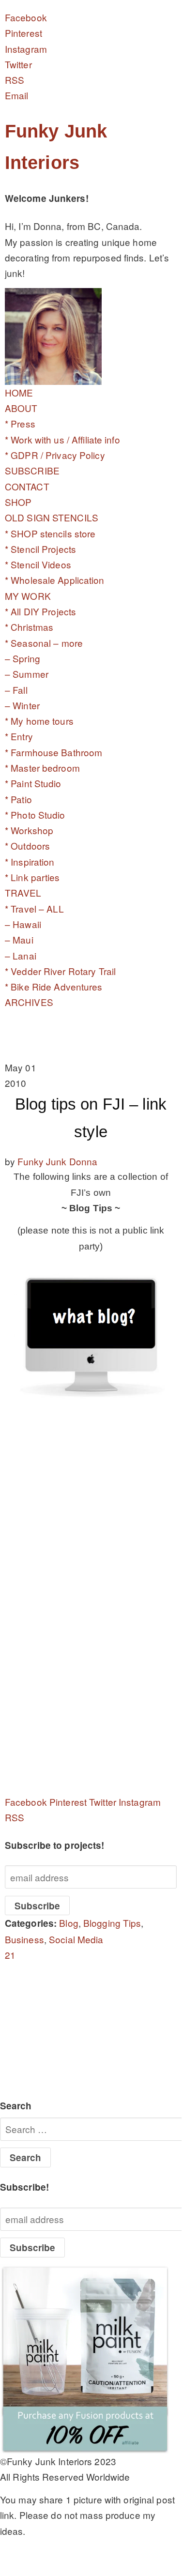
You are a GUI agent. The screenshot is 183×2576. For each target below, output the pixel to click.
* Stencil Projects (40, 549)
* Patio (18, 799)
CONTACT (27, 486)
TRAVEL (23, 892)
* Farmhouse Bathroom (53, 752)
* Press (20, 423)
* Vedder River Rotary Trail (60, 971)
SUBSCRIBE (32, 470)
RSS (15, 80)
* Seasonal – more (44, 643)
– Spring (23, 658)
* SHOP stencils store (50, 533)
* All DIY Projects (40, 611)
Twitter (18, 64)
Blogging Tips (112, 1923)
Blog (69, 1923)
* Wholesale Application (55, 580)
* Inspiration (30, 861)
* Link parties (32, 877)
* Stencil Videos (38, 564)
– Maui (19, 939)
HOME (19, 392)
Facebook (26, 17)
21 (10, 1955)
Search (16, 2106)
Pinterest (23, 33)
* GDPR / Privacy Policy (55, 455)
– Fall (16, 690)
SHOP (18, 502)
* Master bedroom (42, 768)
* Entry (19, 736)
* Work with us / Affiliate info (62, 439)
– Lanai (21, 955)
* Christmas (29, 627)
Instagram (26, 49)
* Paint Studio (33, 783)
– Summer (27, 674)
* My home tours (39, 721)
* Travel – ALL (34, 908)
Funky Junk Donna (57, 1161)
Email (17, 95)
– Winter (22, 705)
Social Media (76, 1939)
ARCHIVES (29, 1002)
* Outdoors (27, 846)
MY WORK (28, 596)
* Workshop (29, 830)
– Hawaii (23, 924)
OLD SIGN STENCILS (52, 517)
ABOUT (21, 408)
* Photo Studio (35, 815)
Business (24, 1939)
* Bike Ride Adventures (54, 986)
